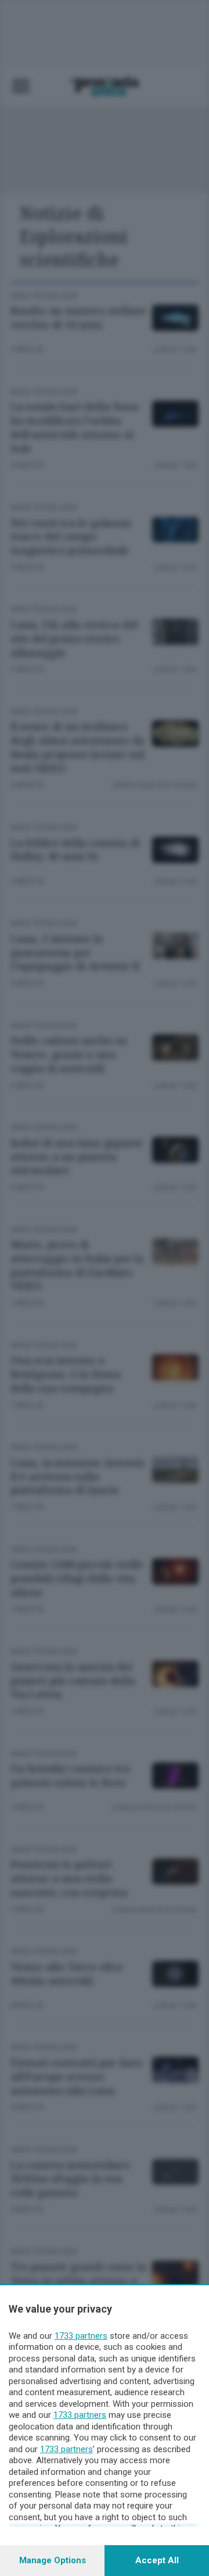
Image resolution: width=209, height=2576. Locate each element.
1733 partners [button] (81, 2336)
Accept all (157, 2560)
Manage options (53, 2560)
